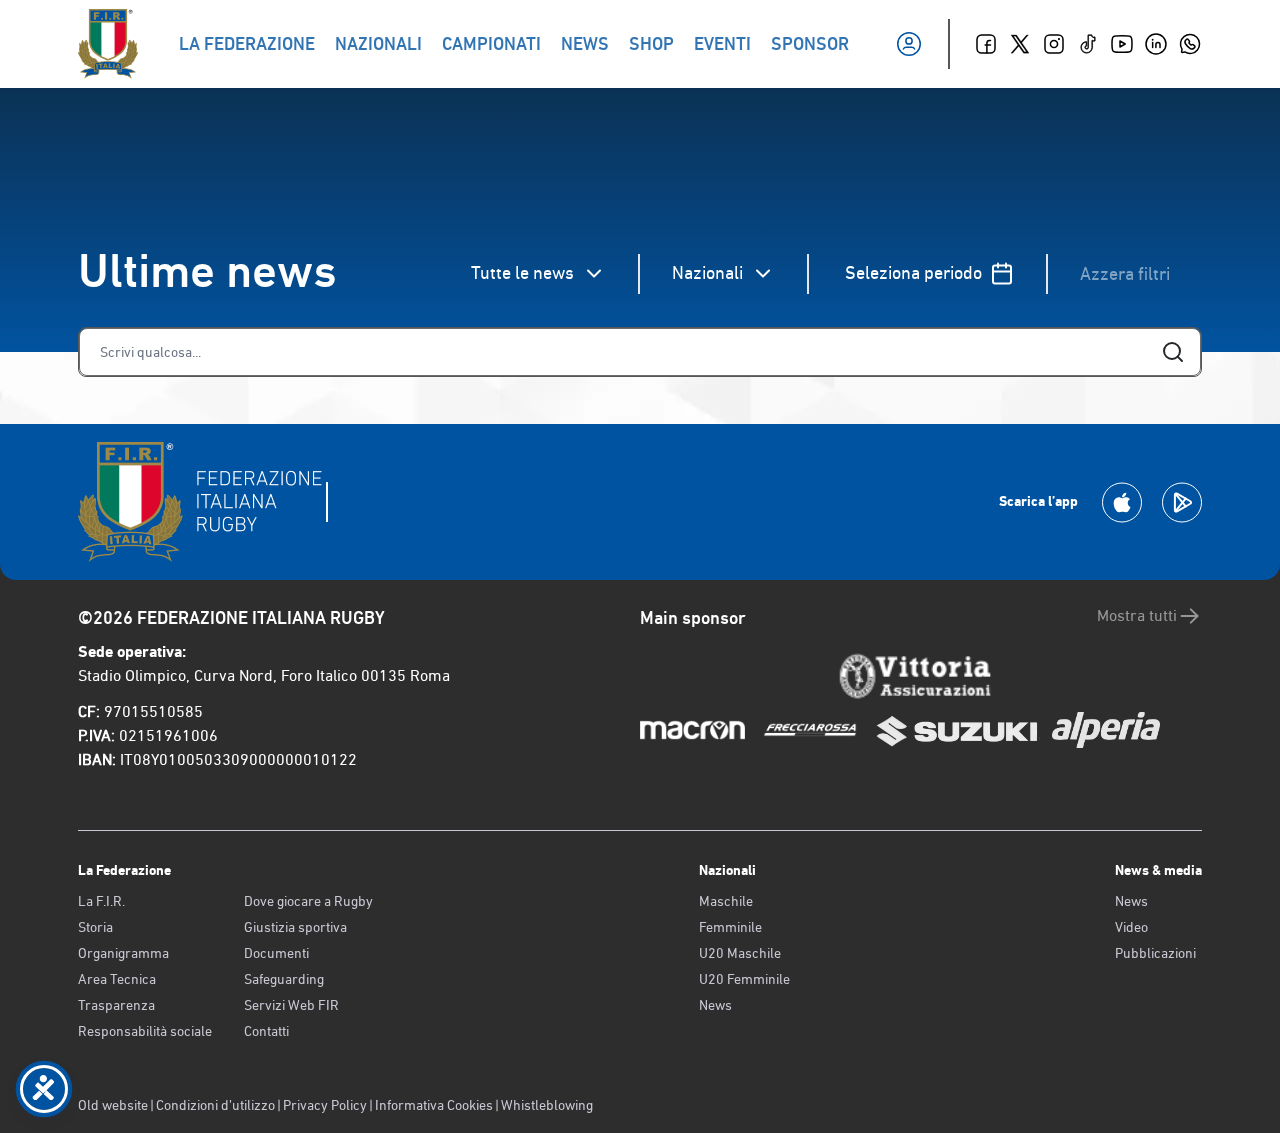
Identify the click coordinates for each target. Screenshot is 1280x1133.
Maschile (726, 901)
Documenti (276, 953)
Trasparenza (116, 1005)
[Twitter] (1020, 44)
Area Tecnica (117, 979)
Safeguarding (284, 979)
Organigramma (123, 953)
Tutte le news (522, 272)
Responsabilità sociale (145, 1031)
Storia (95, 927)
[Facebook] (986, 44)
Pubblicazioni (1155, 953)
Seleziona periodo (913, 272)
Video (1131, 927)
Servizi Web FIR (291, 1005)
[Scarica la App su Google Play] (1182, 502)
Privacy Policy (325, 1105)
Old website (113, 1105)
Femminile (730, 927)
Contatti (266, 1031)
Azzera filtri (1125, 273)
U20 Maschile (740, 953)
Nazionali (707, 272)
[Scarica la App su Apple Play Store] (1122, 502)
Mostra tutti (1137, 615)
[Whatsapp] (1190, 44)
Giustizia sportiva (295, 927)
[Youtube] (1122, 44)
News (715, 1005)
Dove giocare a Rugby (308, 901)
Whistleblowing (547, 1105)
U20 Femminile (744, 979)
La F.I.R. (101, 901)
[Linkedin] (1156, 44)
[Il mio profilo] (909, 44)
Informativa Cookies (434, 1105)
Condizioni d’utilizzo (215, 1105)
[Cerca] (1173, 352)
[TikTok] (1088, 44)
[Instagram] (1054, 44)
